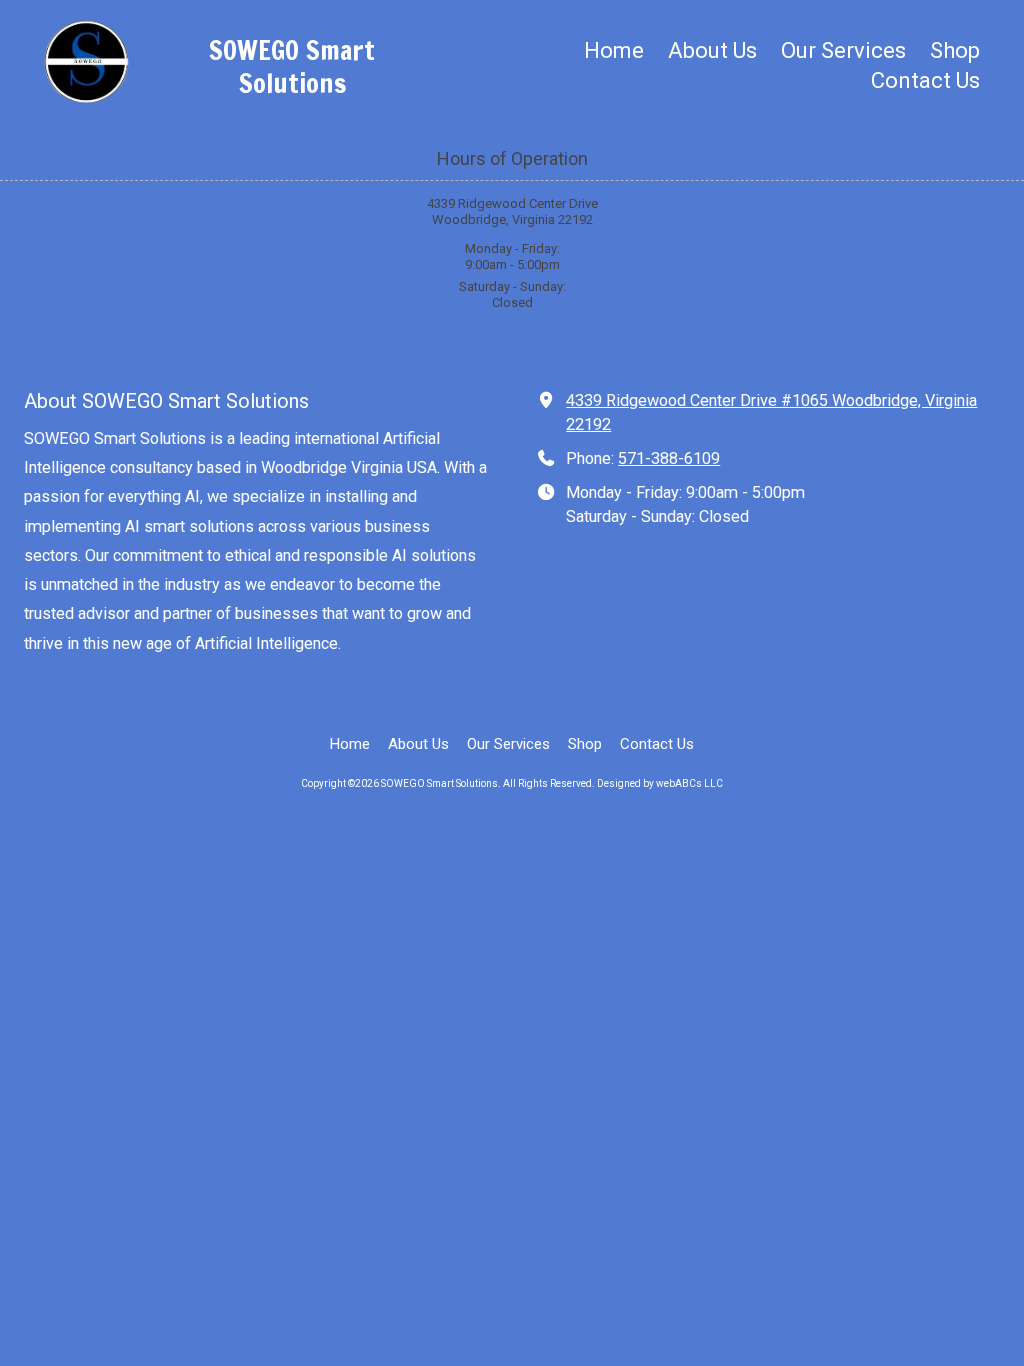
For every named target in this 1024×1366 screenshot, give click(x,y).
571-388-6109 (669, 458)
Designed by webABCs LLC (660, 783)
